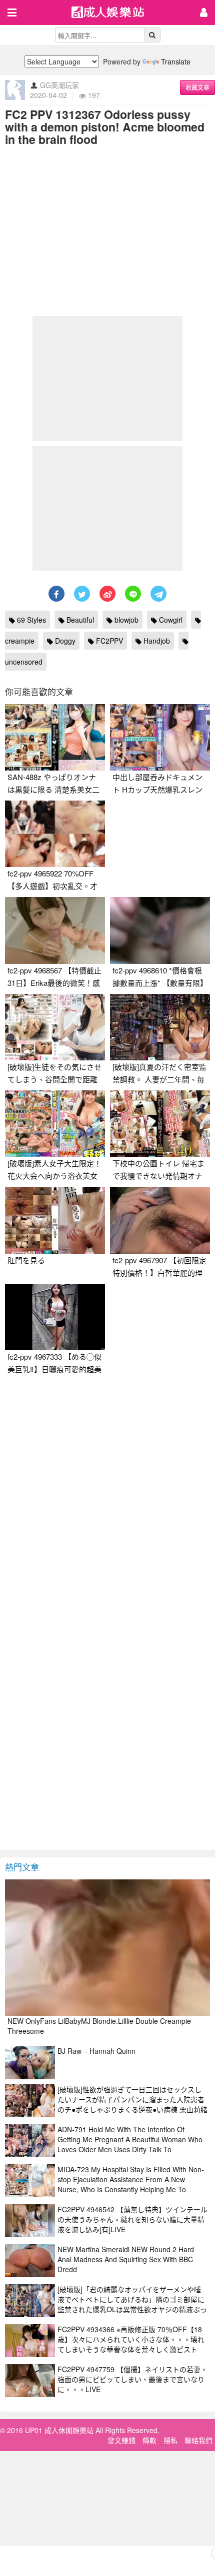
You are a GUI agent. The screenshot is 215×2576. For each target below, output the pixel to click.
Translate (176, 61)
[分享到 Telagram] (158, 594)
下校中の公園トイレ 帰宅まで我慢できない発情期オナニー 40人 (158, 1176)
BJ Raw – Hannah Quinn (96, 2051)
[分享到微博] (107, 594)
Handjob (156, 641)
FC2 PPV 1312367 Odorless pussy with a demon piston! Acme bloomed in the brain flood (105, 127)
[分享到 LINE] (133, 594)
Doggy (64, 641)
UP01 (114, 13)
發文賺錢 (121, 2440)
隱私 (170, 2440)
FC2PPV (108, 641)
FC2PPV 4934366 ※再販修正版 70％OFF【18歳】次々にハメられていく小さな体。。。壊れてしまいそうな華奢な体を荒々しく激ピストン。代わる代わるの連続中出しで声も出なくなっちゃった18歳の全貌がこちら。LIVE (131, 2349)
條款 (149, 2440)
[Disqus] (107, 1505)
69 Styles (30, 620)
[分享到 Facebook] (56, 594)
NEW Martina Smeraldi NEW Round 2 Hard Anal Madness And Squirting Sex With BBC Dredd (126, 2259)
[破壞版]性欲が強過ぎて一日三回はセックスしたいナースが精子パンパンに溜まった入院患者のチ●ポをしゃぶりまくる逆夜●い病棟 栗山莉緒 (132, 2099)
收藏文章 (197, 87)
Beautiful (79, 620)
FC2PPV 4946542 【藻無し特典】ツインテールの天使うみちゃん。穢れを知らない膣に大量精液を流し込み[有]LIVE (132, 2219)
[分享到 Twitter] (82, 594)
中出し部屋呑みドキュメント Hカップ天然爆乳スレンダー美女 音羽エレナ (157, 789)
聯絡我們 (198, 2440)
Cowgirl (170, 620)
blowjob (125, 620)
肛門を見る (26, 1260)
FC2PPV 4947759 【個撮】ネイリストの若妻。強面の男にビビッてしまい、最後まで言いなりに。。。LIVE (132, 2379)
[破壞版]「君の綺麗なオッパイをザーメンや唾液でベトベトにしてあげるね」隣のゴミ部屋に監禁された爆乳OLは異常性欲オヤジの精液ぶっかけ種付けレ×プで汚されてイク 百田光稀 (132, 2304)
